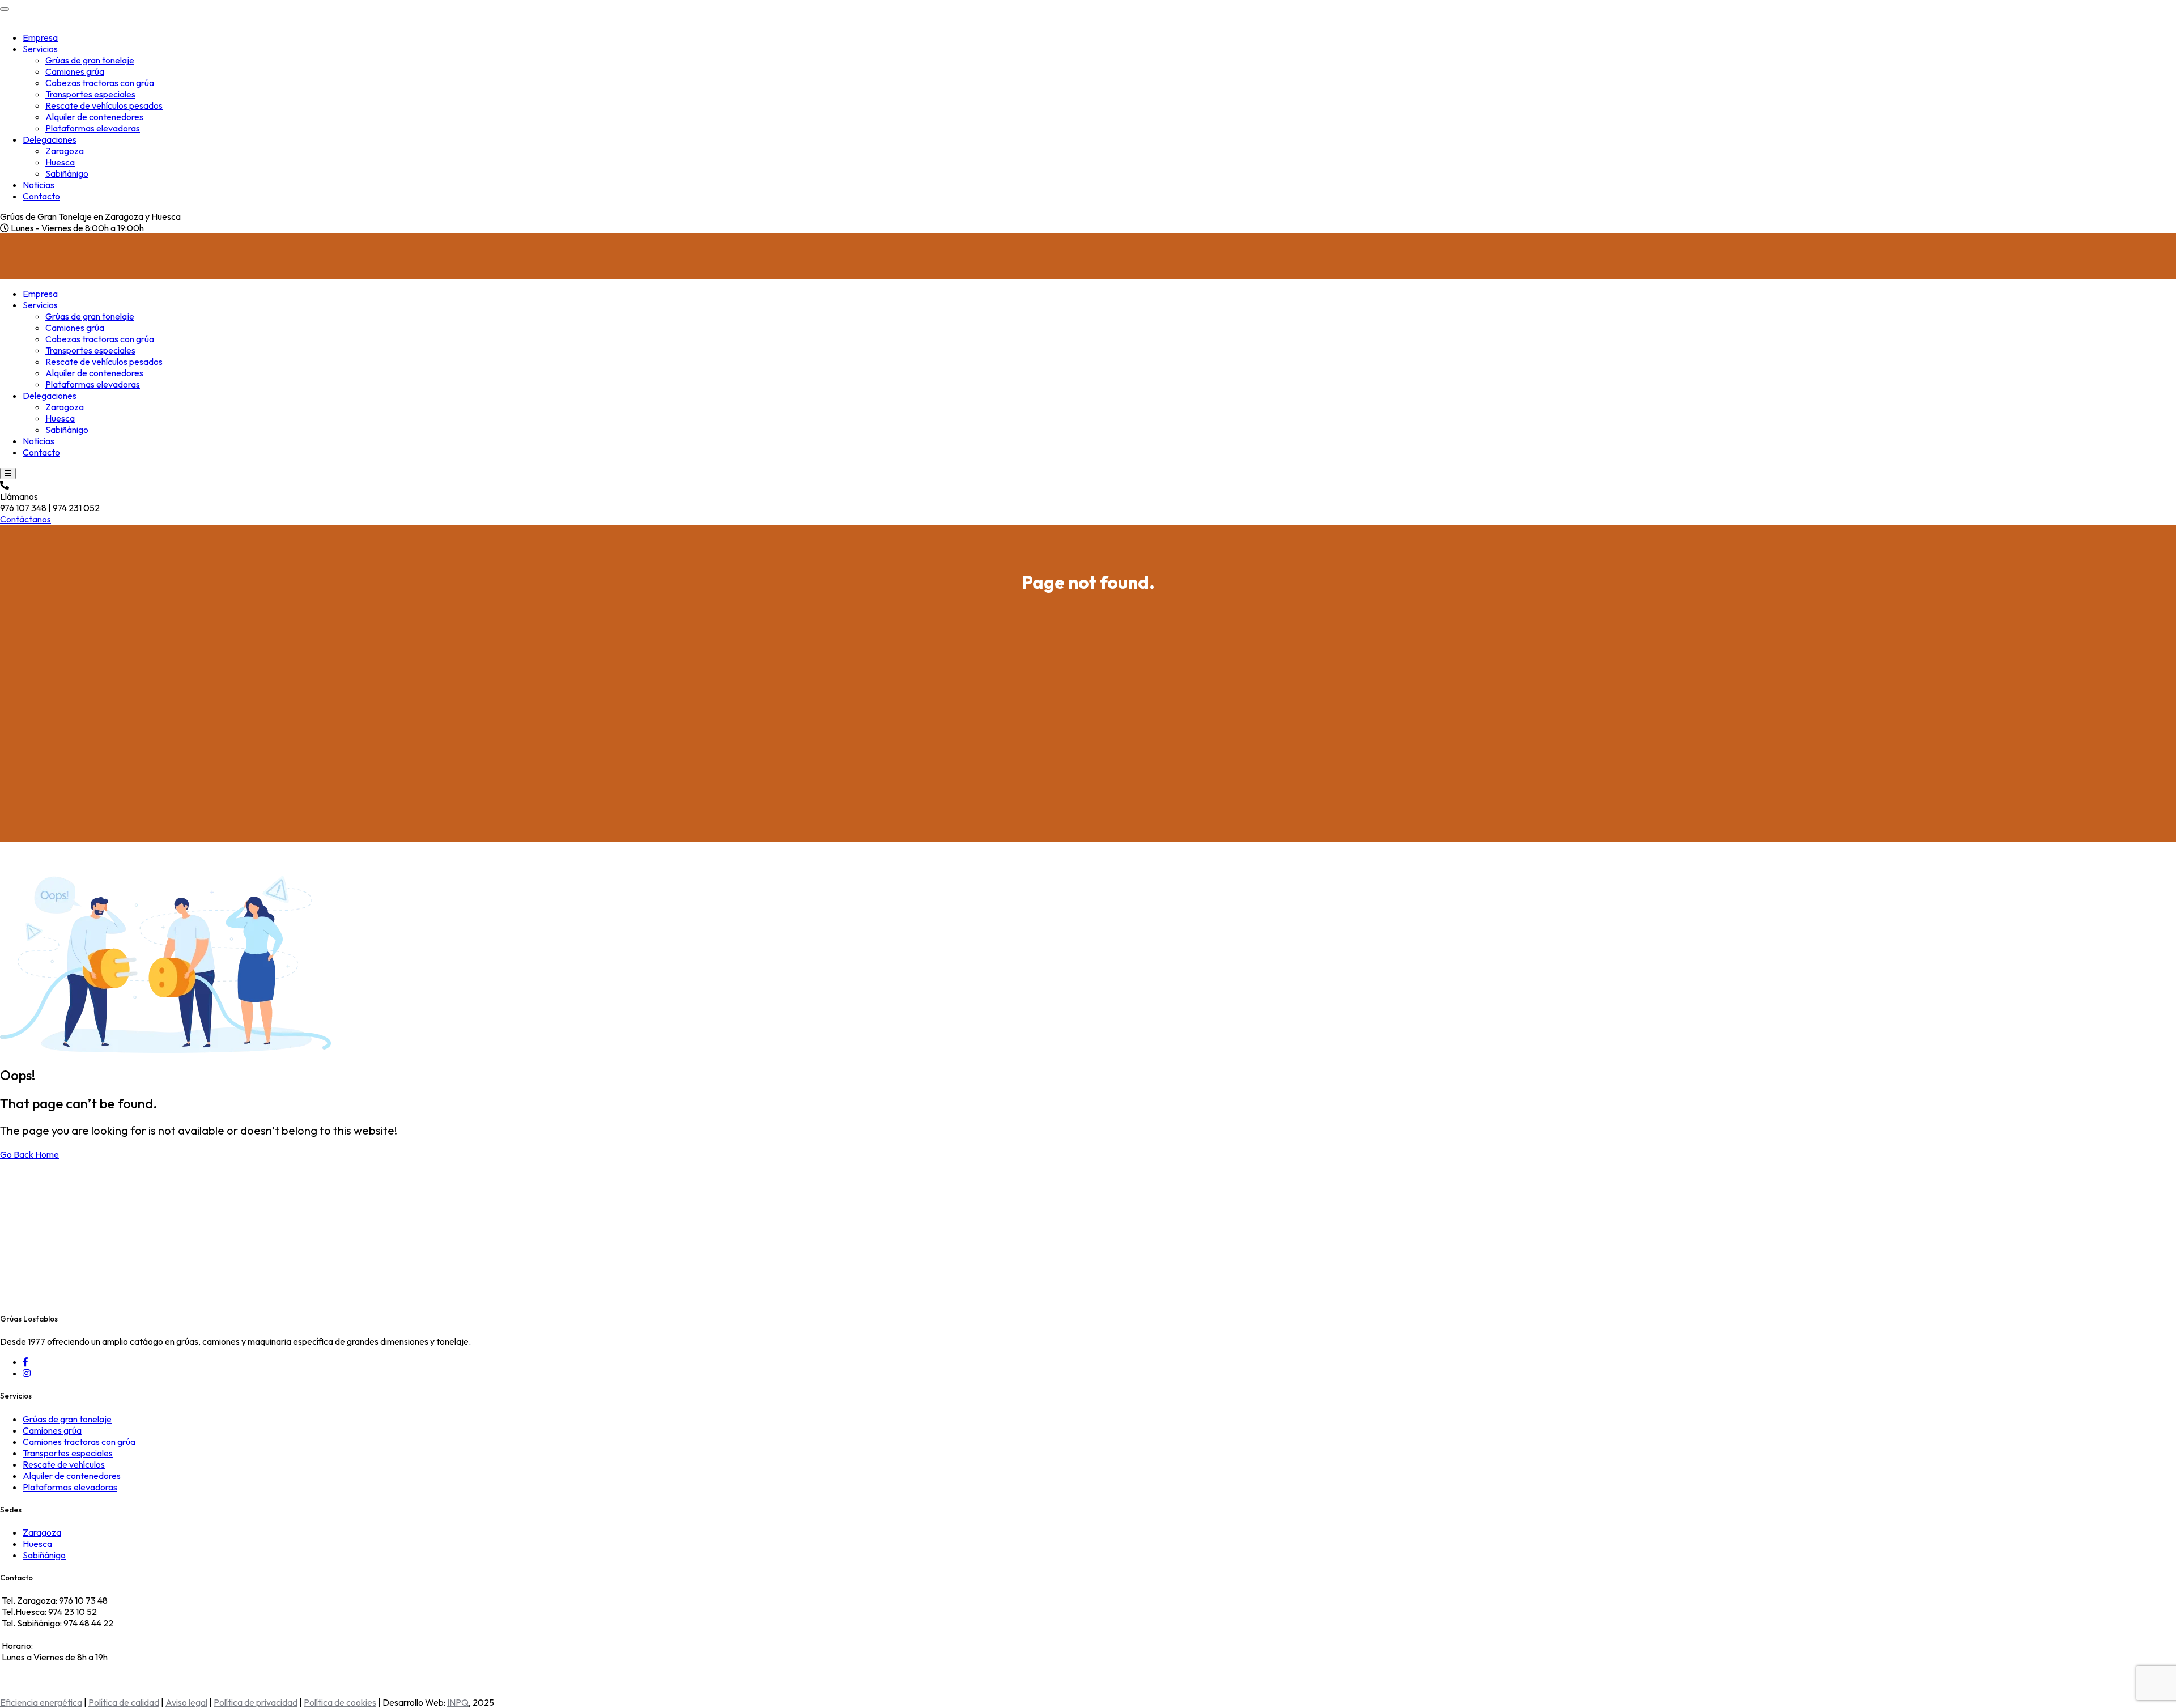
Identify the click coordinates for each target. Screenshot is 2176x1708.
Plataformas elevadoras (93, 128)
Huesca (60, 162)
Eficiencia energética (41, 1702)
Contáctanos (25, 519)
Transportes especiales (90, 94)
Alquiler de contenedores (94, 117)
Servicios (40, 49)
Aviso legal (186, 1702)
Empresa (40, 37)
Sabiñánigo (67, 173)
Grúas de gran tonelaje (90, 60)
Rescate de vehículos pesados (104, 105)
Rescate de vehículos (64, 1464)
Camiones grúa (75, 71)
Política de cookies (340, 1702)
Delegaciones (50, 139)
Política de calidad (124, 1702)
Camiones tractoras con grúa (79, 1442)
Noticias (39, 185)
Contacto (41, 196)
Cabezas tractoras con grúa (100, 83)
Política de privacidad (256, 1702)
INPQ (458, 1702)
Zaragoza (65, 151)
